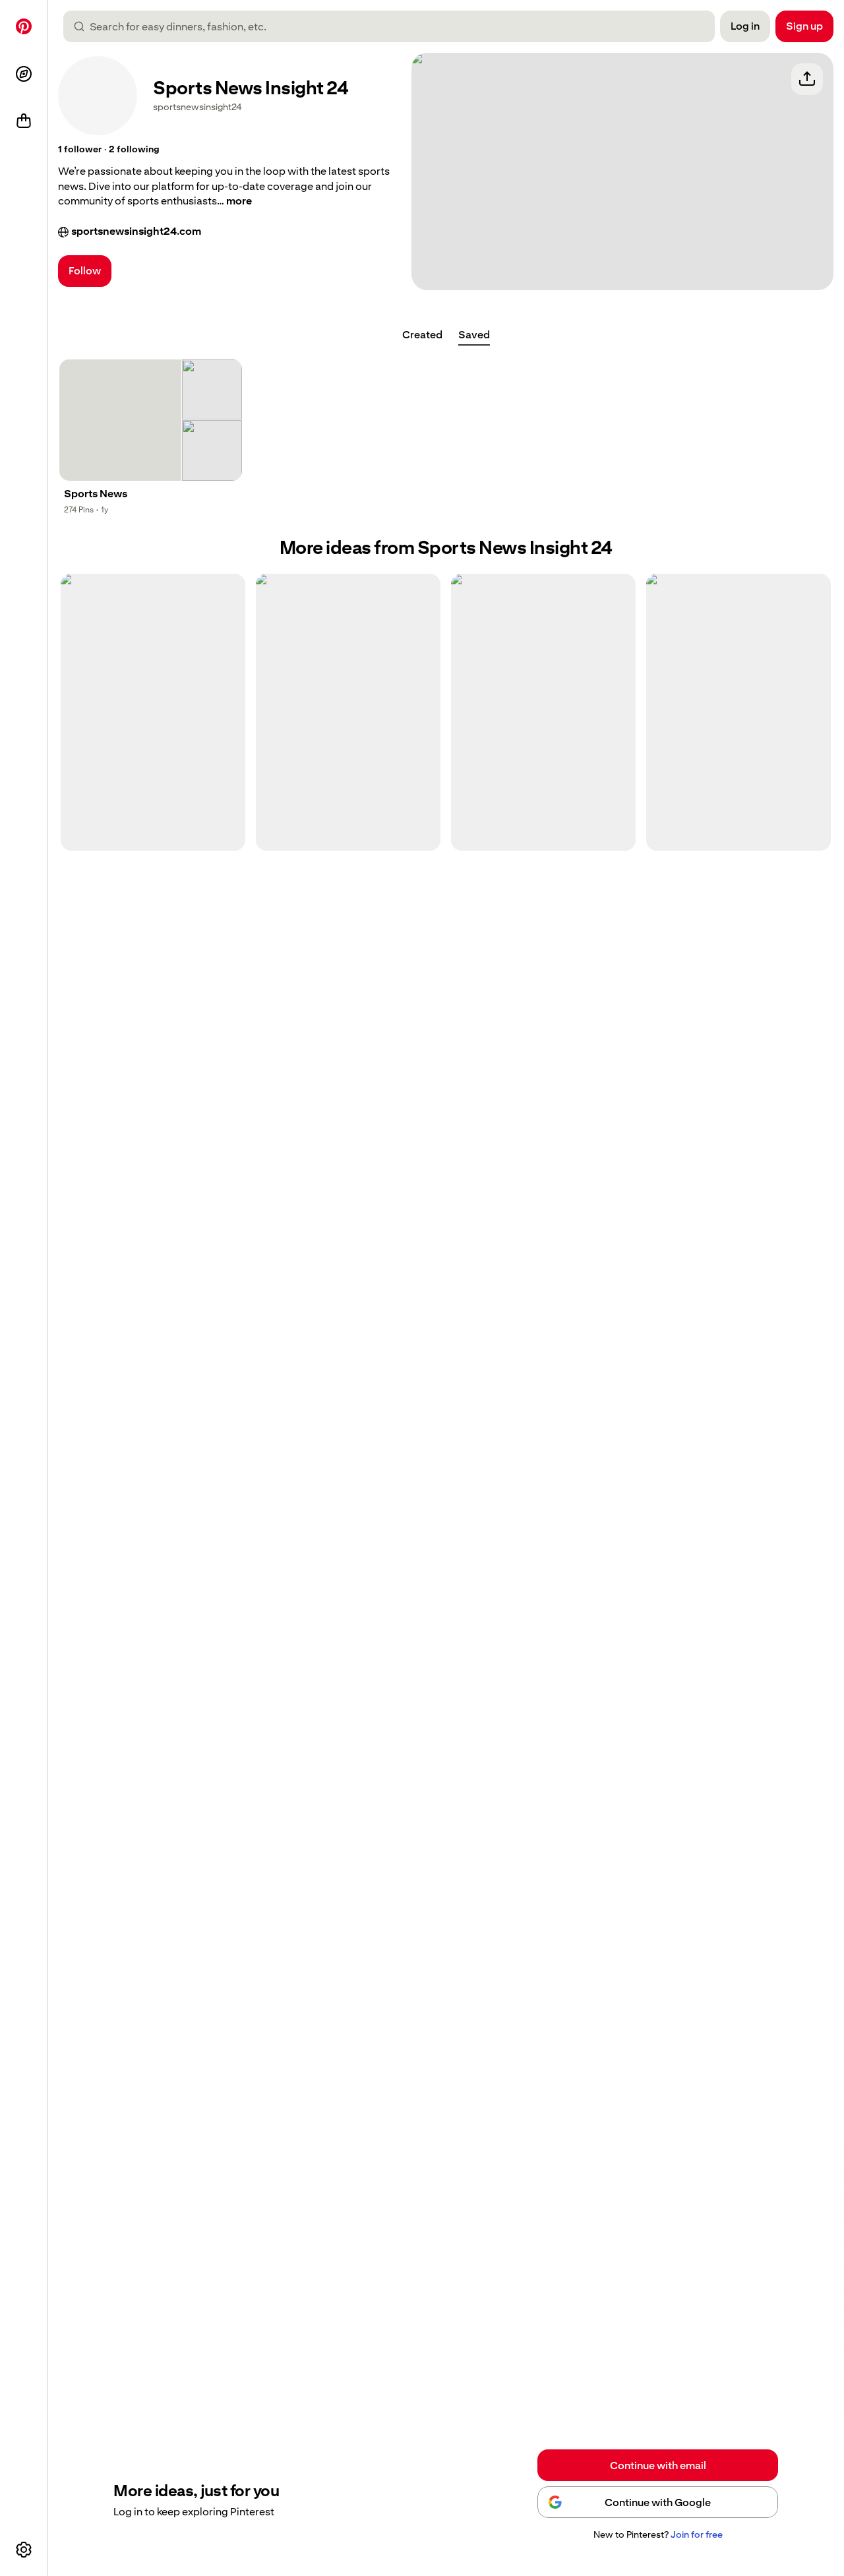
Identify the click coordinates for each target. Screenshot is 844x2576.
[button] (80, 150)
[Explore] (24, 74)
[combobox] (394, 26)
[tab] (422, 335)
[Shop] (24, 121)
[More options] (24, 2550)
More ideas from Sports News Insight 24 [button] (446, 548)
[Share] (807, 79)
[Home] (24, 26)
